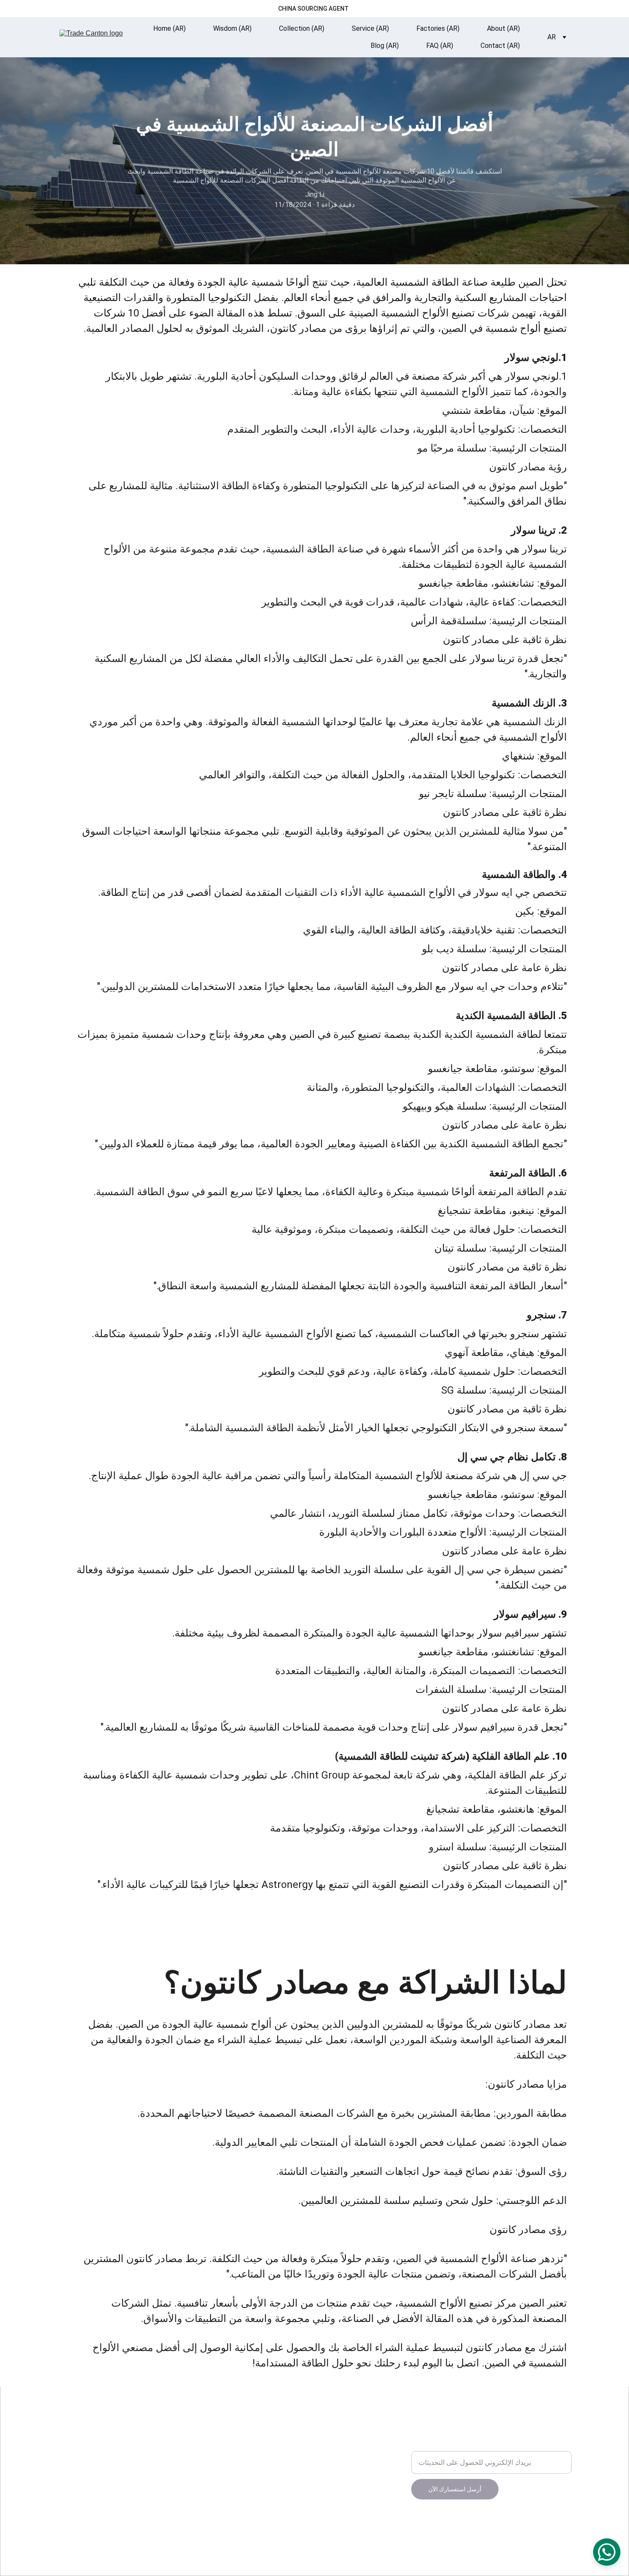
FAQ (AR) (440, 46)
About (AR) (503, 28)
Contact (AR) (500, 46)
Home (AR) (169, 28)
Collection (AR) (302, 28)
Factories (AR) (438, 28)
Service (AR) (370, 28)
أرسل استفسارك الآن (455, 2489)
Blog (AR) (385, 46)
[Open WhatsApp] (607, 2552)
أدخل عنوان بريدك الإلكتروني (451, 2446)
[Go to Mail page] (237, 2426)
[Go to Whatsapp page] (257, 2426)
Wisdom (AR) (232, 28)
